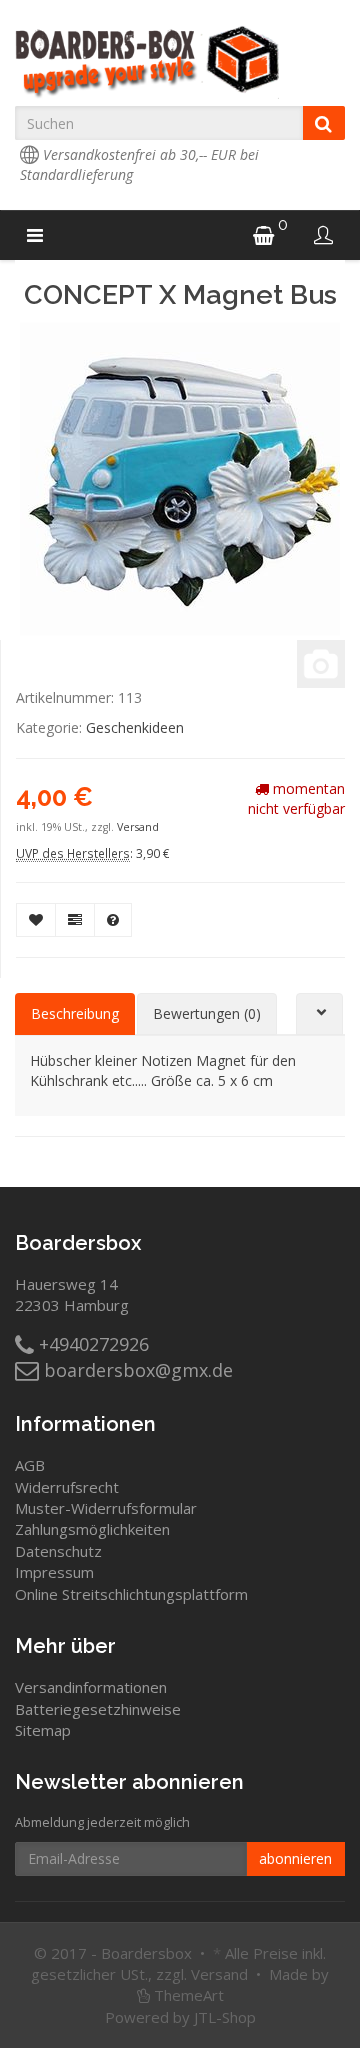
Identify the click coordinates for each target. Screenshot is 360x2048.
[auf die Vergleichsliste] (75, 920)
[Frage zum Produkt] (113, 920)
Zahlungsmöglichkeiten (92, 1529)
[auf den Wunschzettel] (36, 920)
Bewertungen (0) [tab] (207, 1013)
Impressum (54, 1572)
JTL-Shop (225, 2017)
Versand (138, 827)
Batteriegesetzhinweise (98, 1709)
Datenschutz (58, 1551)
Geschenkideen (135, 727)
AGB (30, 1465)
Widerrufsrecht (67, 1487)
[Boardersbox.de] (180, 62)
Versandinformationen (91, 1687)
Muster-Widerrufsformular (106, 1508)
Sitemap (43, 1730)
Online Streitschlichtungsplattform (131, 1594)
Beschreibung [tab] (75, 1013)
